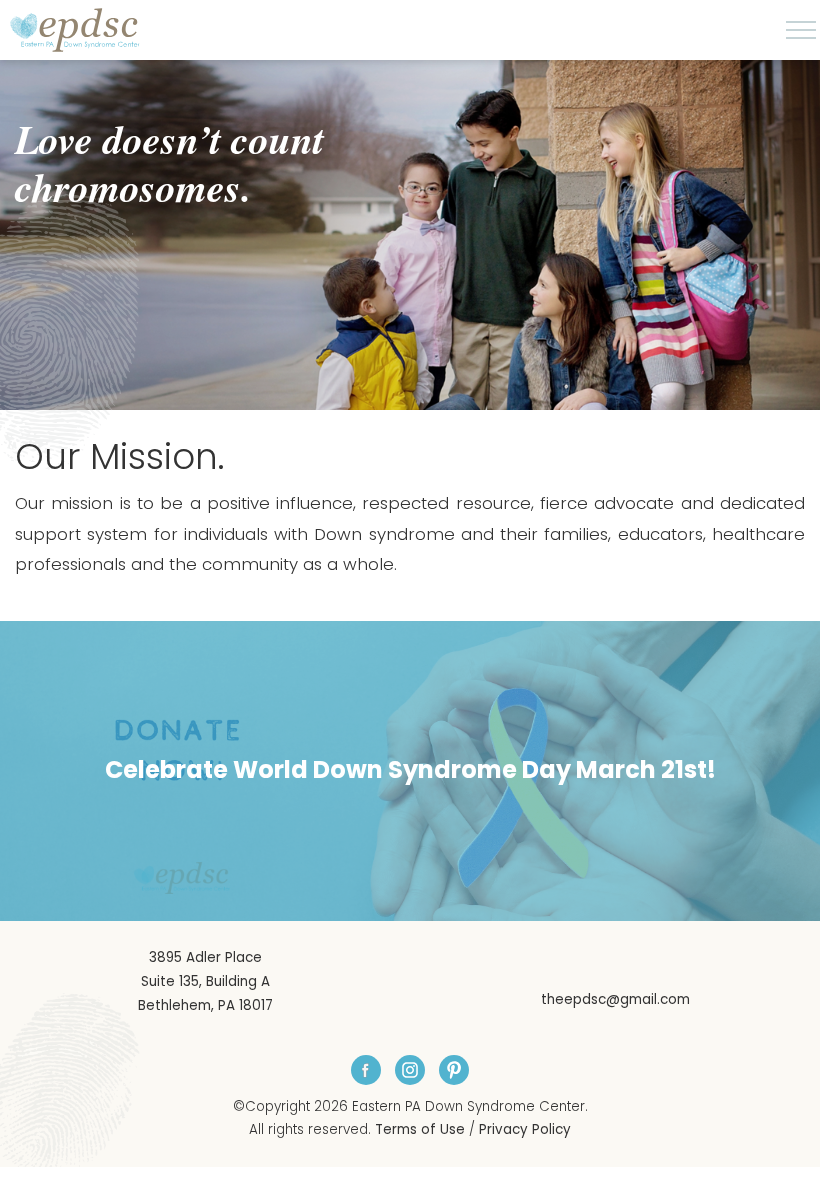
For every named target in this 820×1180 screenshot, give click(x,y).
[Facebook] (366, 1070)
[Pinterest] (454, 1070)
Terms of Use (420, 1129)
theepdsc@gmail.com (615, 999)
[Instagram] (410, 1070)
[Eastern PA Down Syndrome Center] (75, 30)
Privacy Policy (525, 1129)
